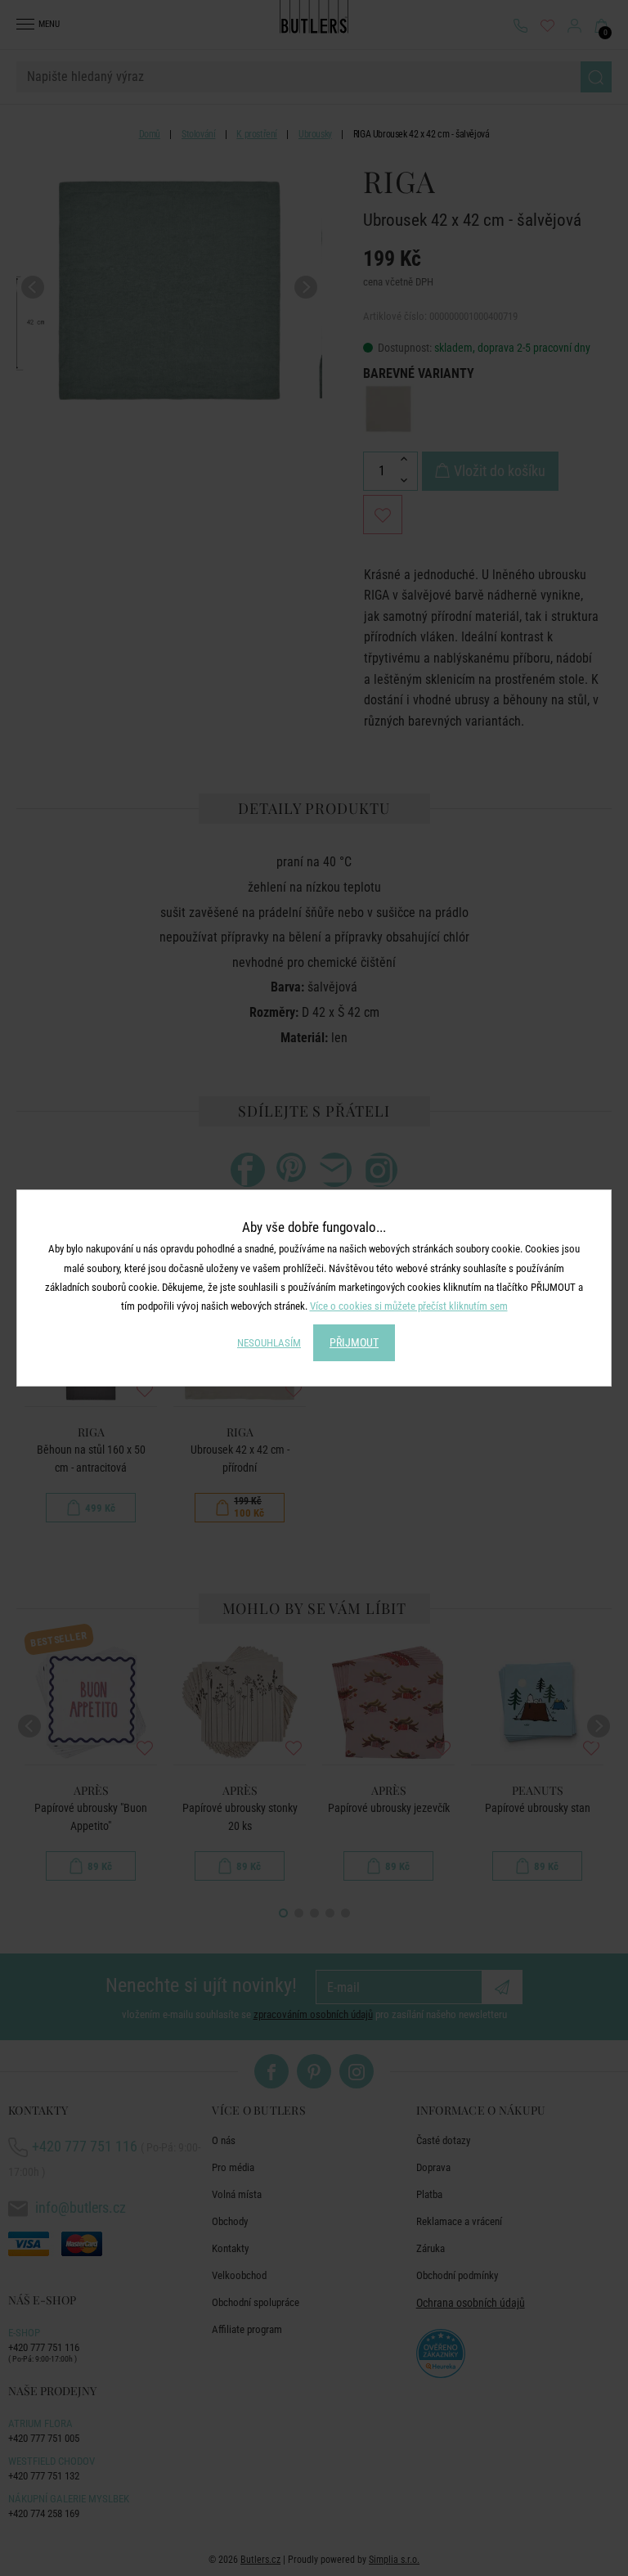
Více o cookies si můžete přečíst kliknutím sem (409, 1306)
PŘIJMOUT (354, 1342)
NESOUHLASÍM (269, 1343)
